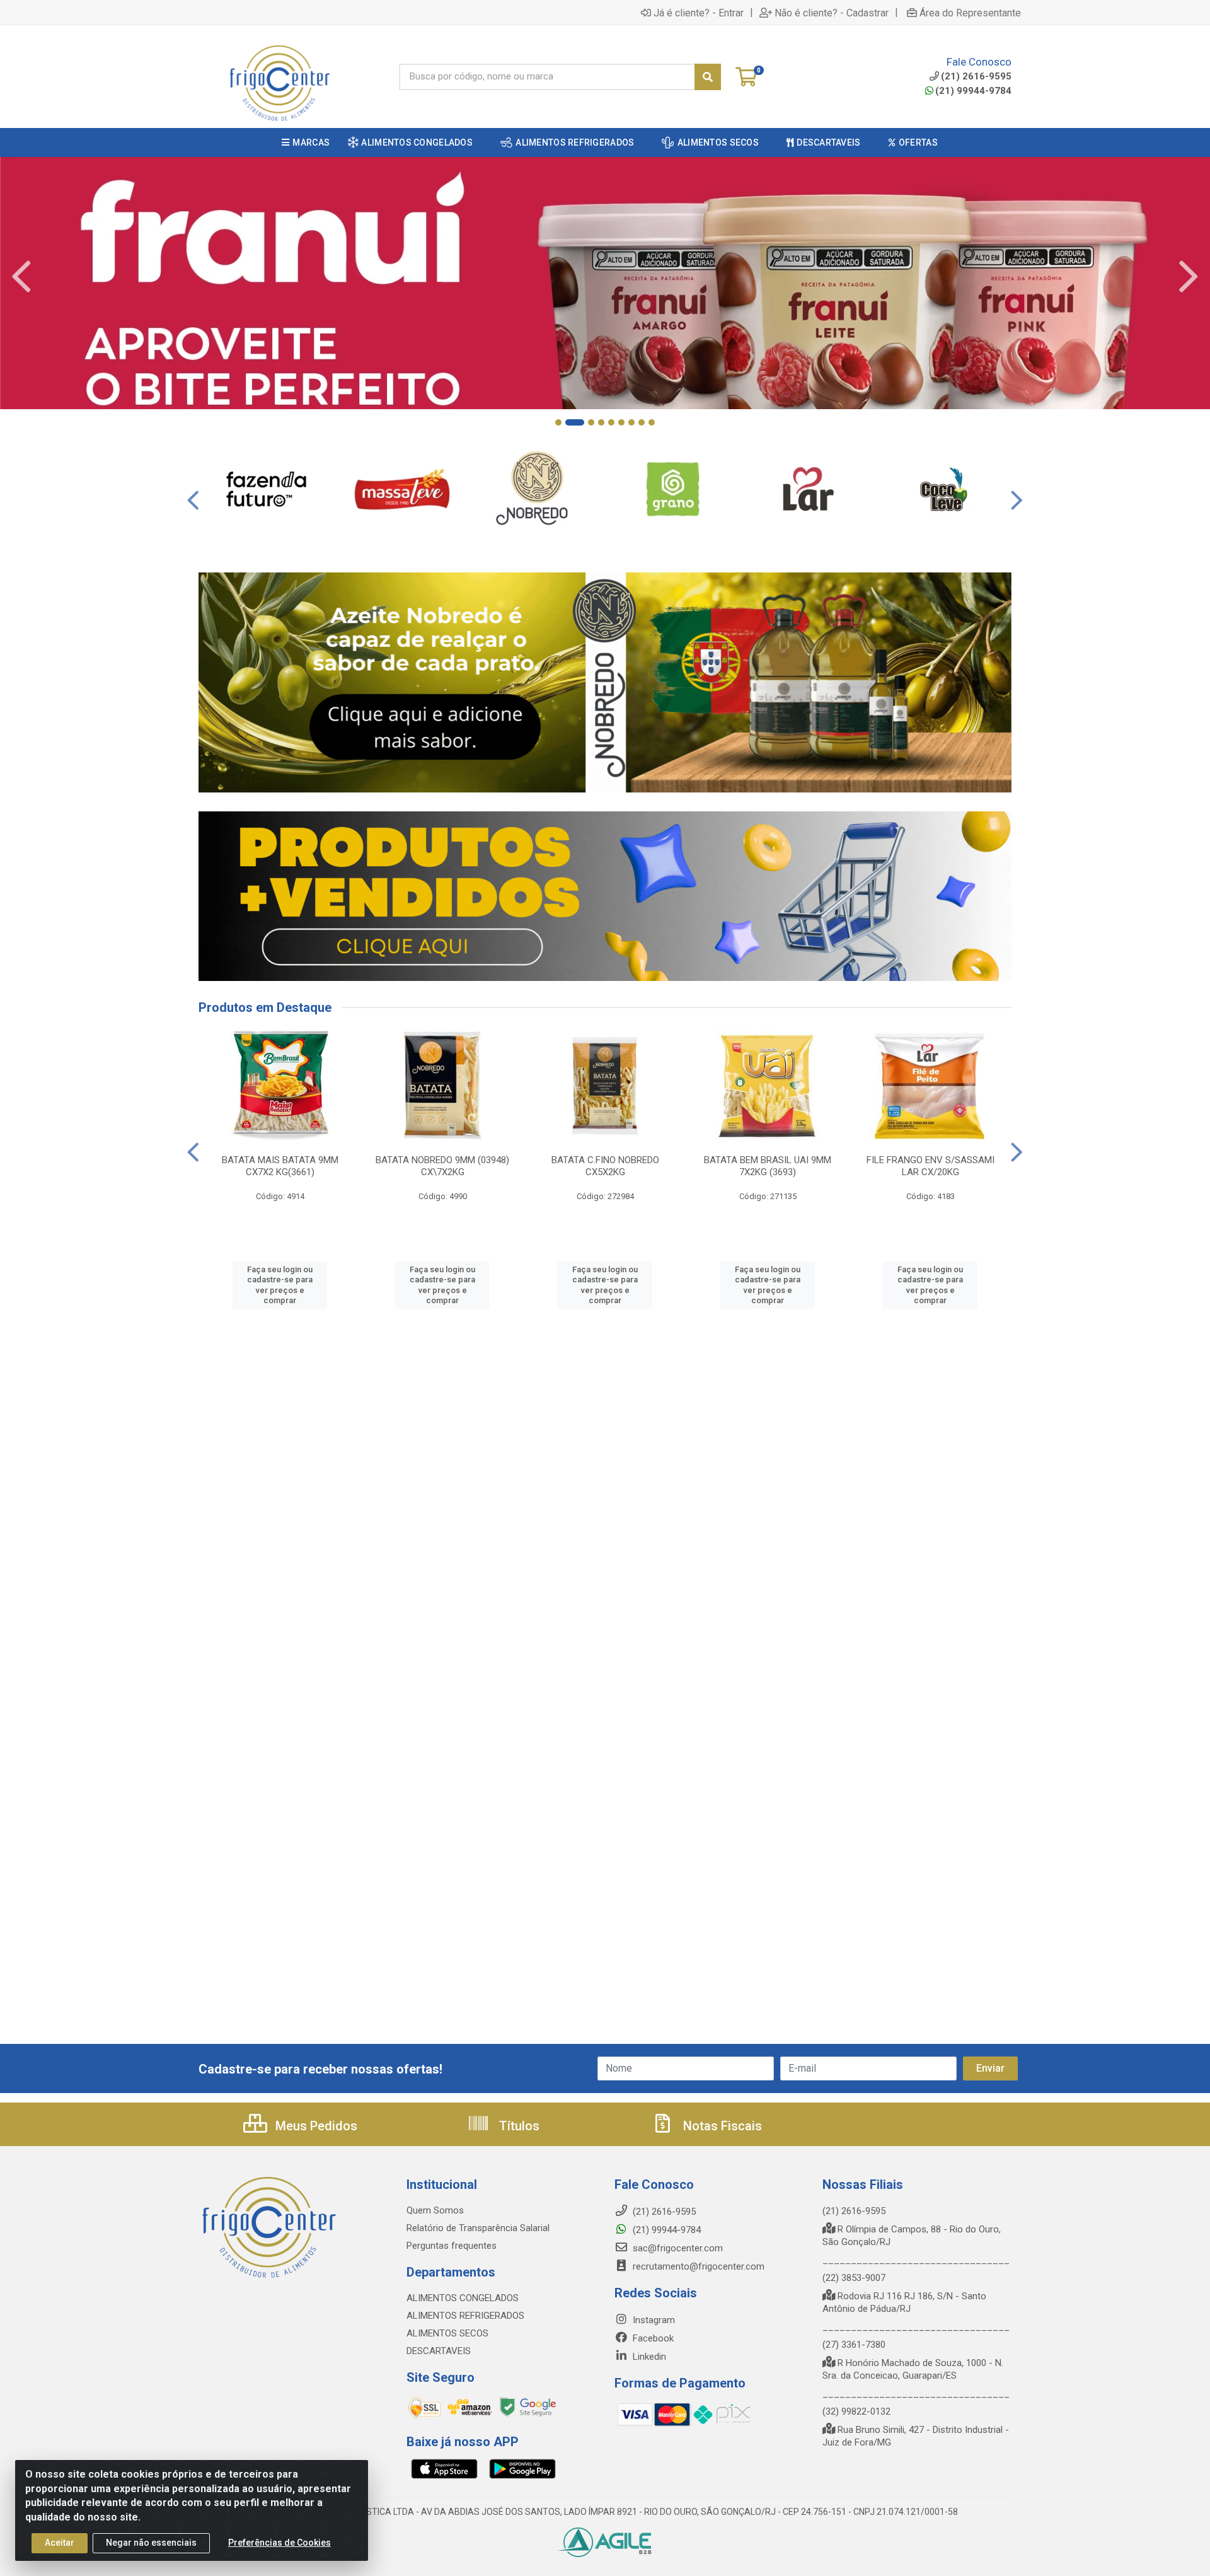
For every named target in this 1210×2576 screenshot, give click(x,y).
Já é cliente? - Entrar (699, 13)
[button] (558, 422)
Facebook (652, 2338)
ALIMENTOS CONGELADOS (463, 2298)
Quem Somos (435, 2210)
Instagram (653, 2320)
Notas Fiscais (721, 2126)
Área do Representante (970, 13)
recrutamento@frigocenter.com (699, 2266)
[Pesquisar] (708, 77)
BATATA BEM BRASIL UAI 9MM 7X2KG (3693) (768, 1166)
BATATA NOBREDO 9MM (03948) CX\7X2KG (442, 1166)
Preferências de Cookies (279, 2543)
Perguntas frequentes (452, 2246)
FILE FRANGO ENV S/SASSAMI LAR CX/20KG (931, 1166)
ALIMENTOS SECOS (447, 2333)
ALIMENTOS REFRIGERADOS (465, 2316)
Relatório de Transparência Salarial (478, 2228)
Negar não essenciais (151, 2543)
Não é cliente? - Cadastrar (832, 13)
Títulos (518, 2126)
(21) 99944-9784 (973, 91)
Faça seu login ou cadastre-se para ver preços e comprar (280, 1285)
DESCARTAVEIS (439, 2351)
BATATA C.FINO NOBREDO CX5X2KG (605, 1166)
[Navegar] (21, 277)
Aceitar (60, 2543)
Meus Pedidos (315, 2126)
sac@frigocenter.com (678, 2248)
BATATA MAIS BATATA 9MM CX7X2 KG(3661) (280, 1166)
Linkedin (648, 2357)
